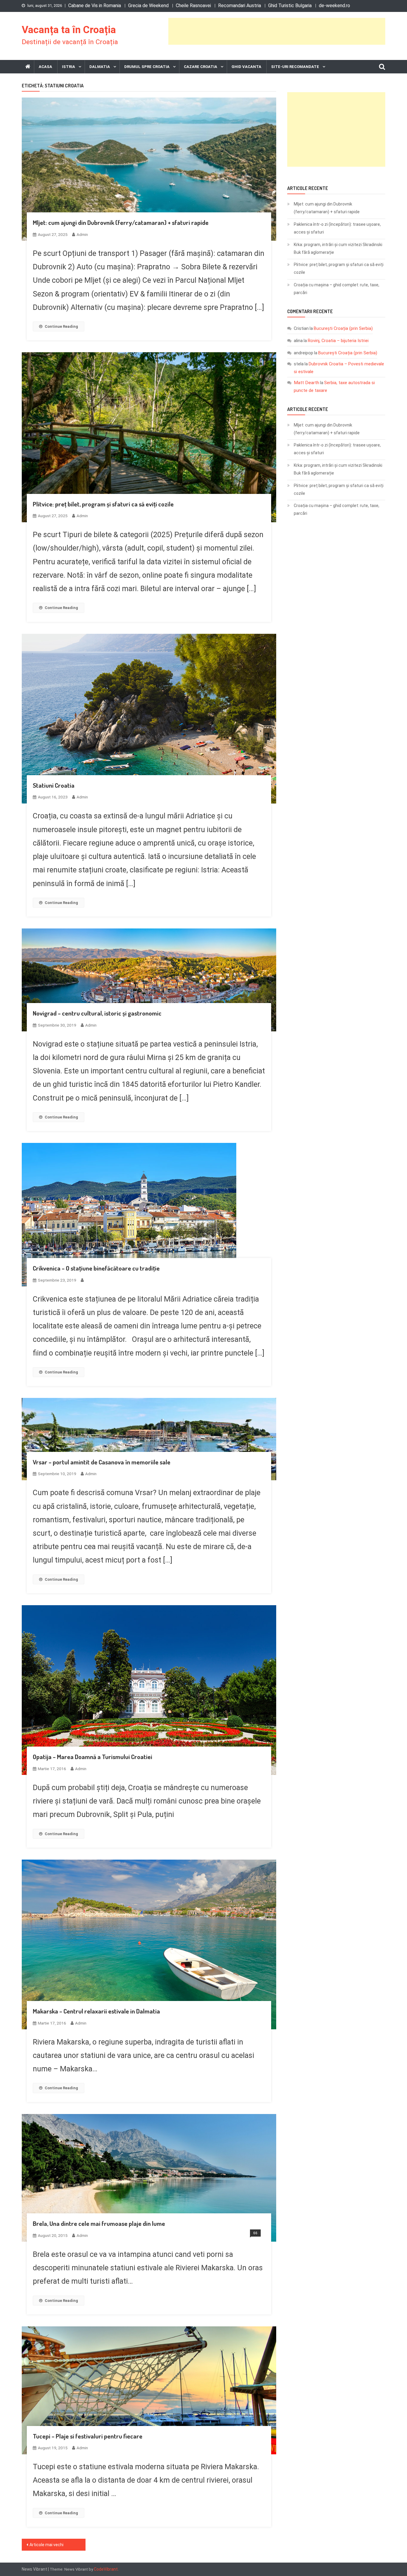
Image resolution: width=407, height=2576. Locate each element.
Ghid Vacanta (246, 67)
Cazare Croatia (201, 67)
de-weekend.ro (334, 6)
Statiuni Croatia (54, 785)
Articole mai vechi (46, 2545)
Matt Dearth (306, 383)
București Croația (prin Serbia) (343, 328)
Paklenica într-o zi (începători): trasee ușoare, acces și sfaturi (337, 228)
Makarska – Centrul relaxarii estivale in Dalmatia (96, 2011)
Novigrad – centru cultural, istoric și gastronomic (97, 1013)
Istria (69, 67)
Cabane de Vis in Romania (95, 6)
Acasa (45, 67)
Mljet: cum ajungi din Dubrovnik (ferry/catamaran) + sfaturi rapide (121, 222)
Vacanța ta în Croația (69, 30)
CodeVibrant (106, 2569)
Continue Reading (61, 326)
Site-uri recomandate (295, 67)
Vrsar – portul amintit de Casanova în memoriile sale (102, 1462)
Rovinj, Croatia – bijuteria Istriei (338, 341)
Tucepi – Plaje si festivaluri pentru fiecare (88, 2436)
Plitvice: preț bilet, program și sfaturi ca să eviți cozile (103, 504)
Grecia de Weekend (148, 6)
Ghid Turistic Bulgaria (290, 6)
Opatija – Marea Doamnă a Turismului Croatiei (93, 1757)
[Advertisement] (277, 31)
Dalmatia (100, 67)
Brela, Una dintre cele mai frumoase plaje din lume (99, 2223)
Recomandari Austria (240, 6)
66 (255, 2233)
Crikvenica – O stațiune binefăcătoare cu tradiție (96, 1268)
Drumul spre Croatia (147, 67)
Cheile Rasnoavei (193, 6)
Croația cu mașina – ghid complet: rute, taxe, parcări (337, 289)
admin (82, 234)
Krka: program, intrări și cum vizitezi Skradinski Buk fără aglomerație (338, 248)
